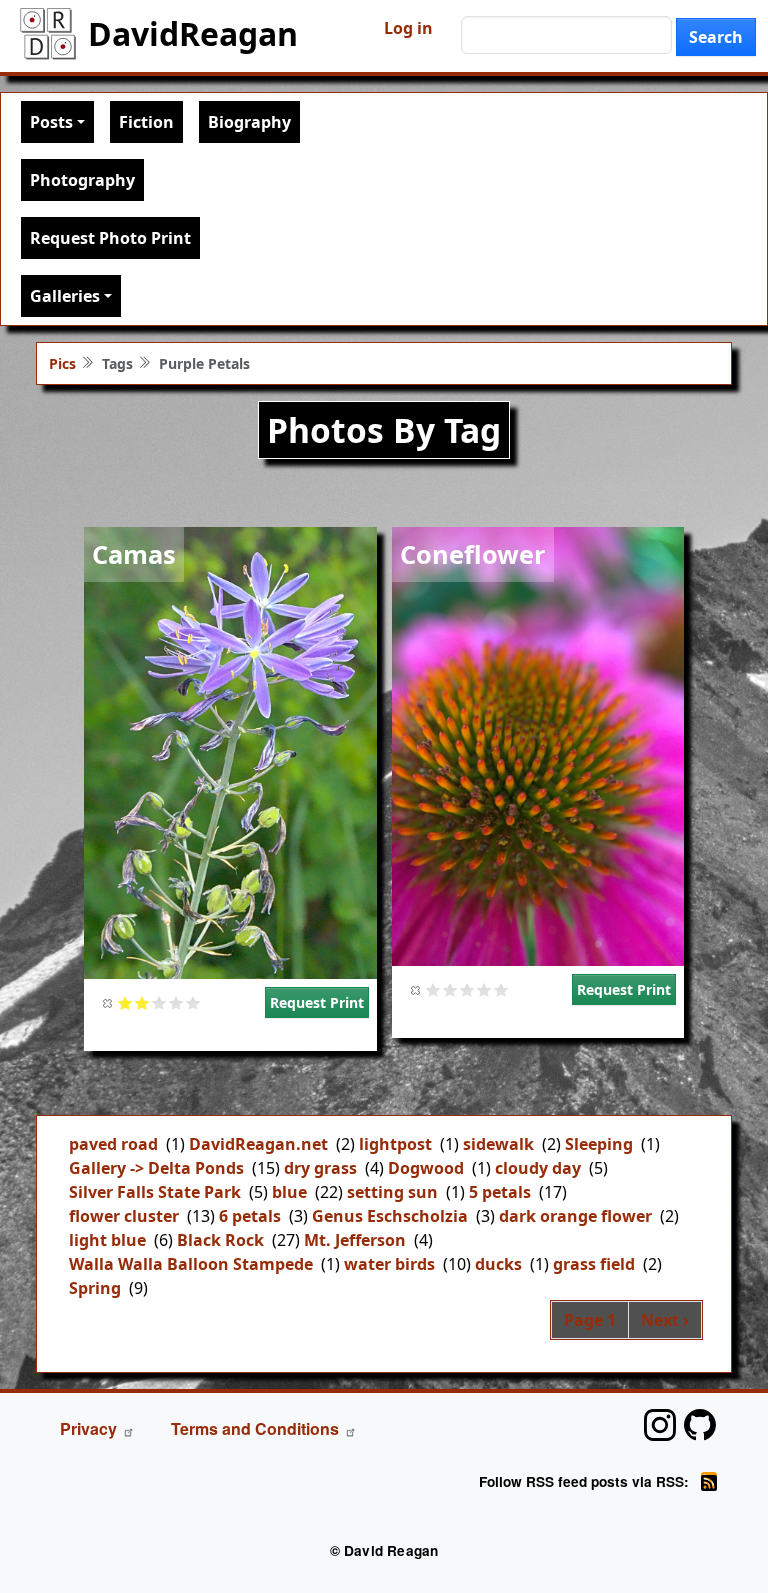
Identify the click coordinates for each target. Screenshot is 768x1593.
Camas (134, 554)
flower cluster (124, 1216)
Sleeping (599, 1144)
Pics (62, 363)
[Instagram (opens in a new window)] (660, 1425)
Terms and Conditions (255, 1428)
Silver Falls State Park (155, 1192)
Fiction (146, 122)
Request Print (317, 1002)
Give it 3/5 (159, 1002)
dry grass (320, 1168)
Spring (95, 1288)
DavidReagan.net (258, 1144)
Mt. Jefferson (355, 1240)
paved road (113, 1144)
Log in (408, 28)
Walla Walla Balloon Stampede (191, 1264)
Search (716, 37)
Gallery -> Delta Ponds (156, 1168)
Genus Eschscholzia (390, 1216)
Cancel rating (108, 1002)
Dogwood (426, 1168)
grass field (594, 1264)
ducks (498, 1264)
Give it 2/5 (142, 1002)
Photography (82, 180)
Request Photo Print (110, 238)
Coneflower (473, 554)
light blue (107, 1240)
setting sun (392, 1192)
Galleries (65, 296)
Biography (249, 122)
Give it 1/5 (125, 1002)
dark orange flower (575, 1216)
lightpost (395, 1144)
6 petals (250, 1216)
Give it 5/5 (193, 1002)
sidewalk (498, 1144)
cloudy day (538, 1168)
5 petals (500, 1192)
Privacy (88, 1428)
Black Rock (220, 1240)
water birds (389, 1264)
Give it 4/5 (176, 1002)
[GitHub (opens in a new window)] (700, 1425)
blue (289, 1192)
